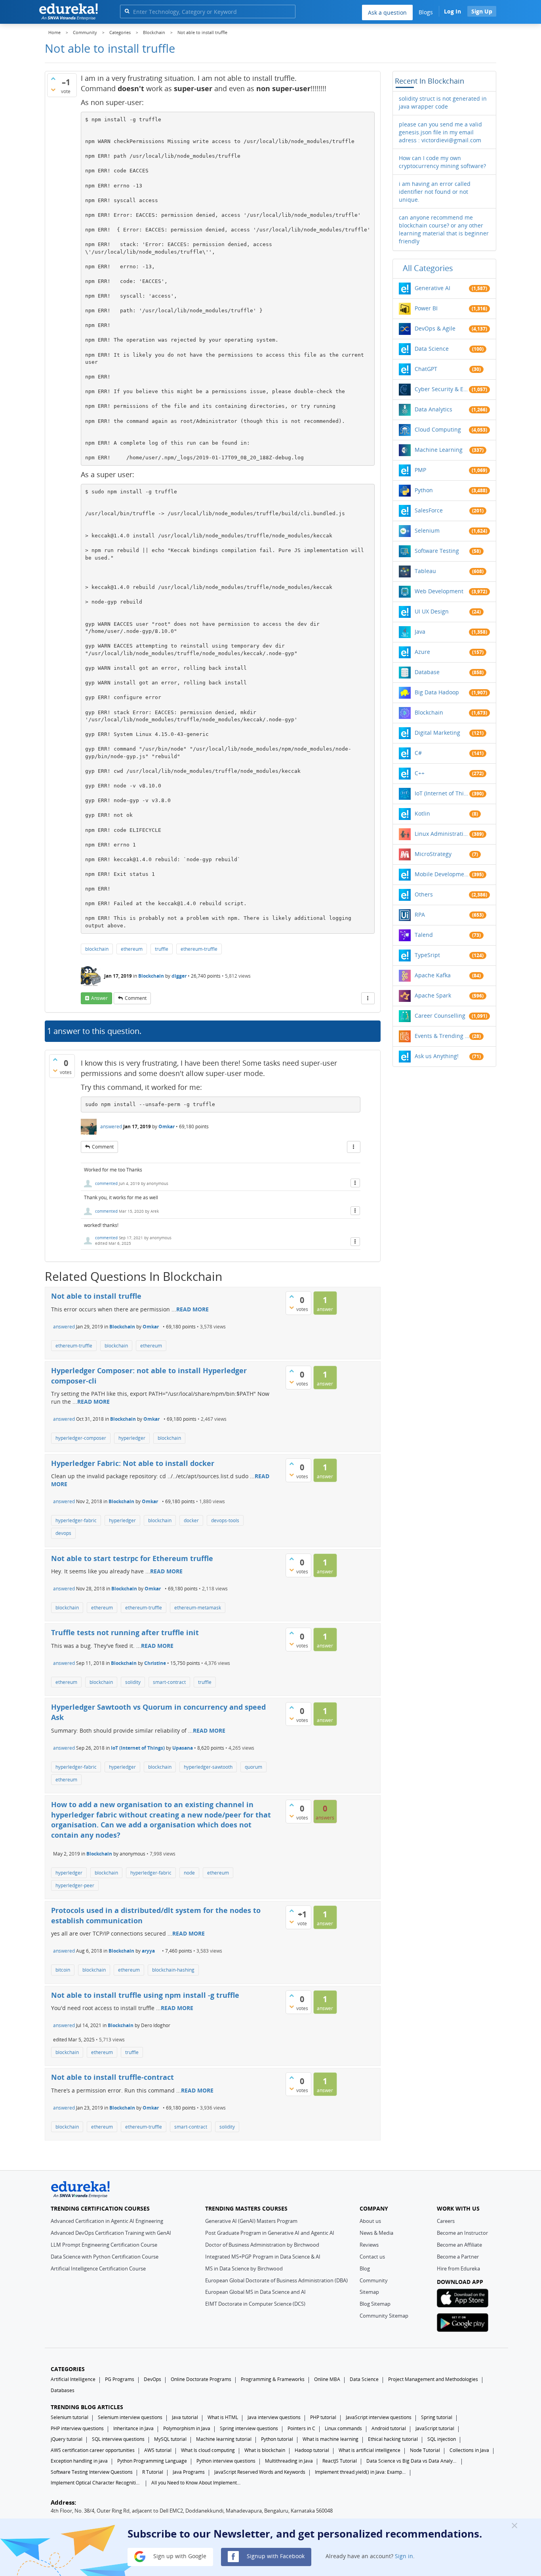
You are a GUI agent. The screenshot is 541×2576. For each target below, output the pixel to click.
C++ (420, 773)
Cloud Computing (438, 429)
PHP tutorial (323, 2417)
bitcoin (63, 1970)
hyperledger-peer (75, 1885)
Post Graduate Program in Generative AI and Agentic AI (270, 2233)
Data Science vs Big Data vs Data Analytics (412, 2461)
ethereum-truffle (199, 949)
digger (179, 976)
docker (191, 1520)
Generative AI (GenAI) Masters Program (251, 2221)
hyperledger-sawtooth (208, 1767)
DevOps (152, 2379)
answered (111, 1127)
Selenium (427, 530)
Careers (446, 2221)
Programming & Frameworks (273, 2379)
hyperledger (132, 1438)
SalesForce (429, 510)
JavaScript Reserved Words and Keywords (260, 2472)
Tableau (425, 571)
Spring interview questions (249, 2428)
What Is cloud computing (208, 2450)
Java (420, 632)
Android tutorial (389, 2428)
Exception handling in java (79, 2461)
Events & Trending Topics (442, 1036)
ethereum (132, 949)
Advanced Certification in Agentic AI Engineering (107, 2221)
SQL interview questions (118, 2439)
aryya (148, 1951)
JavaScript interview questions (379, 2417)
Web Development (439, 591)
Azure (422, 652)
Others (424, 894)
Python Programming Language (152, 2461)
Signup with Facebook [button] (275, 2556)
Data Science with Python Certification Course (105, 2257)
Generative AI (432, 288)
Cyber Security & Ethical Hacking (442, 389)
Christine (155, 1663)
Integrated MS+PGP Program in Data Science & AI (263, 2257)
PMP (420, 470)
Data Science (432, 349)
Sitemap (369, 2292)
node (189, 1873)
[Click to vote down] (53, 90)
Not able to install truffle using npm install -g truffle (145, 1995)
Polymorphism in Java (187, 2428)
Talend (424, 935)
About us (370, 2221)
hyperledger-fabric (76, 1520)
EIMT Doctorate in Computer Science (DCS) (255, 2304)
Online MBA (327, 2379)
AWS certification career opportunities (93, 2450)
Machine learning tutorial (224, 2439)
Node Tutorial (425, 2450)
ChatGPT (426, 369)
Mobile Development (442, 874)
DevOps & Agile (435, 328)
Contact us (372, 2257)
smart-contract (169, 1682)
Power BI (426, 308)
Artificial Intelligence (73, 2379)
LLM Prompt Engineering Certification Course (104, 2245)
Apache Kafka (433, 975)
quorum (253, 1767)
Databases (63, 2390)
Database (427, 672)
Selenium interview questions (130, 2417)
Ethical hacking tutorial (393, 2439)
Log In (452, 11)
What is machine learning (331, 2439)
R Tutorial (153, 2472)
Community (374, 2280)
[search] (127, 11)
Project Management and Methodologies (433, 2379)
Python (424, 490)
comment (136, 998)
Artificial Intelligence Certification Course (98, 2268)
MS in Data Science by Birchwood (244, 2268)
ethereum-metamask (198, 1608)
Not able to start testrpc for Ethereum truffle (132, 1558)
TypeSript (427, 955)
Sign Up (482, 11)
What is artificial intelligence (370, 2450)
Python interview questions (226, 2461)
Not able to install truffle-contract (112, 2077)
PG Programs (120, 2379)
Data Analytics (433, 409)
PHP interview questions (77, 2428)
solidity (133, 1682)
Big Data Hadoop (437, 692)
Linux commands (343, 2428)
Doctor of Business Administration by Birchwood (262, 2245)
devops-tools (225, 1520)
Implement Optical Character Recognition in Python (96, 2483)
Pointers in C (301, 2428)
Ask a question (387, 12)
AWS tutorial (158, 2450)
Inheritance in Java (133, 2428)
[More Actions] (368, 998)
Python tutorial (277, 2439)
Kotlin (422, 813)
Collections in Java (469, 2450)
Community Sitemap (384, 2316)
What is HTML (223, 2417)
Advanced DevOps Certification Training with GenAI (111, 2233)
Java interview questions (274, 2417)
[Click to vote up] (53, 78)
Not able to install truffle (96, 1296)
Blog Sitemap (375, 2304)
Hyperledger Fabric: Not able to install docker (133, 1463)
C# (418, 753)
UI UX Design (432, 611)
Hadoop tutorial (312, 2450)
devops (63, 1533)
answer (99, 998)
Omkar (167, 1127)
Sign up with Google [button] (179, 2556)
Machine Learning (439, 450)
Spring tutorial (437, 2417)
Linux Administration (442, 834)
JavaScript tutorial (435, 2428)
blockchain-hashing (173, 1970)
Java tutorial (185, 2417)
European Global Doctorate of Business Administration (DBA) (276, 2280)
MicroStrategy (433, 854)
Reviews (369, 2245)
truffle (162, 949)
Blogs (426, 12)
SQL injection (442, 2439)
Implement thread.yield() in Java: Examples (360, 2472)
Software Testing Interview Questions (92, 2472)
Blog (365, 2268)
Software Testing (437, 551)
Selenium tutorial (70, 2417)
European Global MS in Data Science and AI (255, 2292)
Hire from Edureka (458, 2268)
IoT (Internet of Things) (138, 1748)
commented (106, 1183)
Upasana (183, 1748)
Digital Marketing (437, 733)
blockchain (97, 949)
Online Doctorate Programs (201, 2379)
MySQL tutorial (170, 2439)
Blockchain (151, 976)
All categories (428, 268)
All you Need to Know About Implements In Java (197, 2483)
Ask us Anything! (437, 1056)
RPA (420, 914)
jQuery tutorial (67, 2439)
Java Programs (189, 2472)
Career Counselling (440, 1016)
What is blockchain (265, 2450)
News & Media (376, 2233)
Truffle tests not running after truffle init (125, 1632)
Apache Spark (433, 995)
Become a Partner (458, 2257)
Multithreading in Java (289, 2461)
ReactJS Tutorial (340, 2461)
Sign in (404, 2556)
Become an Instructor (462, 2233)
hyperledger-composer (81, 1438)
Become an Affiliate (459, 2245)
